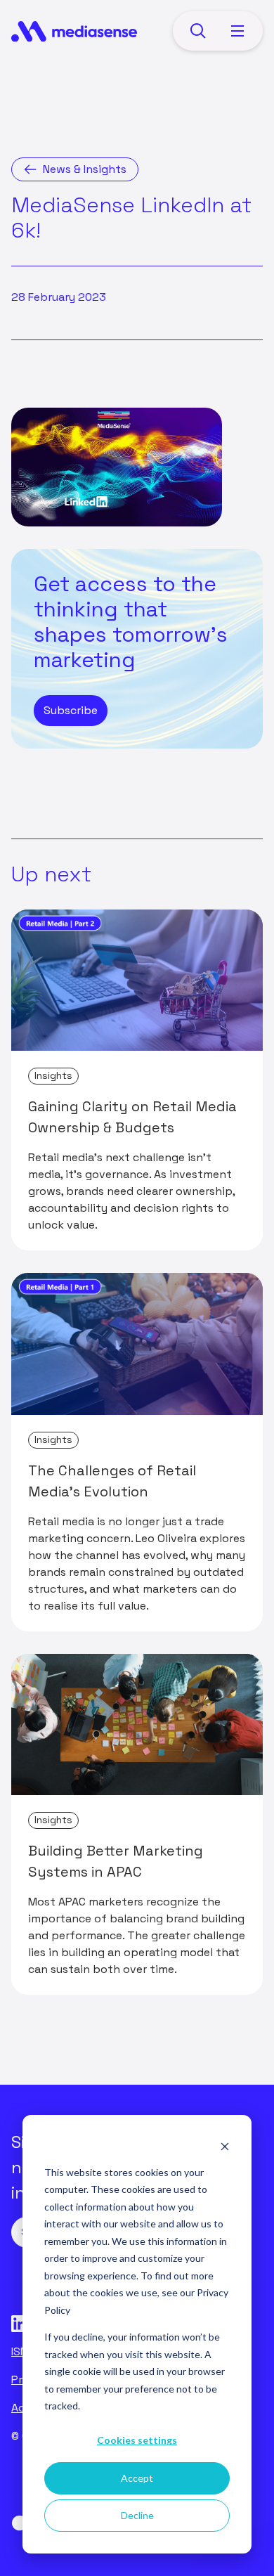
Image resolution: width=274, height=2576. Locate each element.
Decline (137, 2515)
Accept (137, 2478)
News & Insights (85, 169)
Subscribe (71, 710)
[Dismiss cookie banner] (225, 2145)
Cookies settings (137, 2440)
